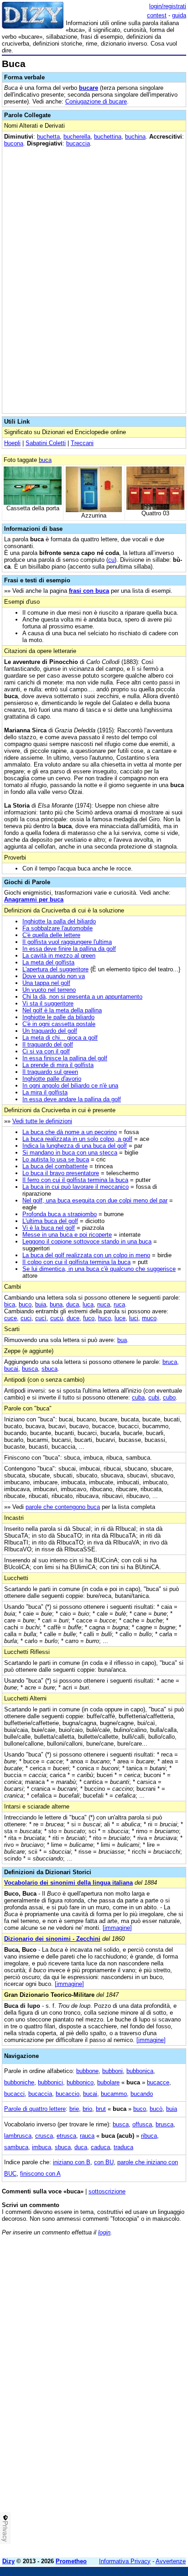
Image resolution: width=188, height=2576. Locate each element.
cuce (10, 1318)
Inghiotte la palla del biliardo (59, 921)
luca (88, 1304)
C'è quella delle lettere (51, 935)
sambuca (16, 2147)
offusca (142, 2124)
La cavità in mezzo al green (59, 956)
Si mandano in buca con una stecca (70, 1153)
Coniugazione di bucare (96, 101)
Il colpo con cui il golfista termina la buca (76, 1262)
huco (104, 1318)
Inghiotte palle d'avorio (52, 1079)
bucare (89, 88)
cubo (169, 1397)
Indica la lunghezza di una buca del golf (75, 1146)
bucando (142, 2094)
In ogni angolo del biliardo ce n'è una (70, 1086)
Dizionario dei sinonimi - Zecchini (52, 1939)
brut (101, 2109)
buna (56, 1304)
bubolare (108, 2082)
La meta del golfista (48, 962)
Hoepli (12, 443)
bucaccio (68, 2094)
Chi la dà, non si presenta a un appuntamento (82, 997)
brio (87, 2109)
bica (10, 1304)
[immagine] (117, 1928)
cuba (138, 1397)
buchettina (108, 137)
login (104, 2232)
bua (122, 1340)
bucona (14, 143)
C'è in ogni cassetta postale (59, 1024)
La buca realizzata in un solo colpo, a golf (77, 1139)
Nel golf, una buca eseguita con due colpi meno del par (95, 1200)
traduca (123, 2147)
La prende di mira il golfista (58, 1065)
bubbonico (80, 2082)
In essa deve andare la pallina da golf (72, 1099)
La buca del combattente (55, 1166)
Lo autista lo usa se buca (56, 1159)
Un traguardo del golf (50, 1031)
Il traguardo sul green (50, 1072)
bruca (170, 1362)
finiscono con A (40, 2174)
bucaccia (78, 143)
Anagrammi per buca (34, 899)
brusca (164, 2124)
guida (179, 15)
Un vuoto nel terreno (49, 990)
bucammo (114, 2094)
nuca (104, 1304)
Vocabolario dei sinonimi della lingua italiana (68, 1883)
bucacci (14, 2094)
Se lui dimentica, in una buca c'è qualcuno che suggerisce (99, 1269)
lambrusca (18, 2136)
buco (25, 1304)
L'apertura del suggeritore (55, 969)
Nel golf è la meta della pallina (62, 1010)
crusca (44, 2136)
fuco (89, 1318)
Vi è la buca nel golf (49, 1228)
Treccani (82, 443)
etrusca (66, 2136)
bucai (11, 1369)
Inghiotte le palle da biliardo (58, 1017)
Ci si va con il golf (46, 1051)
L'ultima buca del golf (50, 1221)
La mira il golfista (45, 1092)
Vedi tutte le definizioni (42, 1121)
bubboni (112, 2071)
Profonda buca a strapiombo (60, 1214)
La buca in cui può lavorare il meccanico (76, 1187)
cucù (57, 1318)
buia (41, 1304)
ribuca (149, 2136)
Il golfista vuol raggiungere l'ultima (67, 942)
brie (74, 2109)
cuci (26, 1318)
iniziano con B (72, 2162)
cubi (154, 1397)
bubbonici (50, 2082)
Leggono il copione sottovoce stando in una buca (87, 1241)
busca (30, 1369)
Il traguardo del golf (48, 1044)
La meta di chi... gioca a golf (60, 1038)
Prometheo (71, 2561)
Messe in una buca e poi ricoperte (67, 1235)
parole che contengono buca (63, 1507)
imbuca (42, 2147)
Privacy (5, 2531)
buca (45, 460)
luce (120, 1318)
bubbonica (140, 2071)
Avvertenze (171, 2561)
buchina (135, 137)
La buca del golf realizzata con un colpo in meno (86, 1255)
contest (157, 15)
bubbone (87, 2071)
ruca (119, 1304)
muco (149, 1318)
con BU (104, 2162)
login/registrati (168, 6)
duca (73, 1304)
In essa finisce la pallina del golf (65, 1058)
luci (134, 1318)
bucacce (158, 2082)
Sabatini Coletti (46, 443)
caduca (100, 2147)
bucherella (77, 137)
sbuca (50, 1369)
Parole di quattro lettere (35, 2109)
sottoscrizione (107, 2191)
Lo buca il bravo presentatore (61, 1173)
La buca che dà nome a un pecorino (70, 1132)
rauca (87, 2136)
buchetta (48, 137)
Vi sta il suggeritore (48, 1003)
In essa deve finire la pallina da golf (69, 949)
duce (73, 1318)
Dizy (8, 2561)
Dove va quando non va (54, 976)
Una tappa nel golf (46, 983)
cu (111, 560)
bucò (156, 2109)
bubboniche (19, 2082)
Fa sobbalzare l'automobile (57, 928)
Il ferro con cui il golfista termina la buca (75, 1180)
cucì (41, 1318)
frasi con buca (89, 591)
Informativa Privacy (125, 2561)
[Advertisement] (94, 2457)
